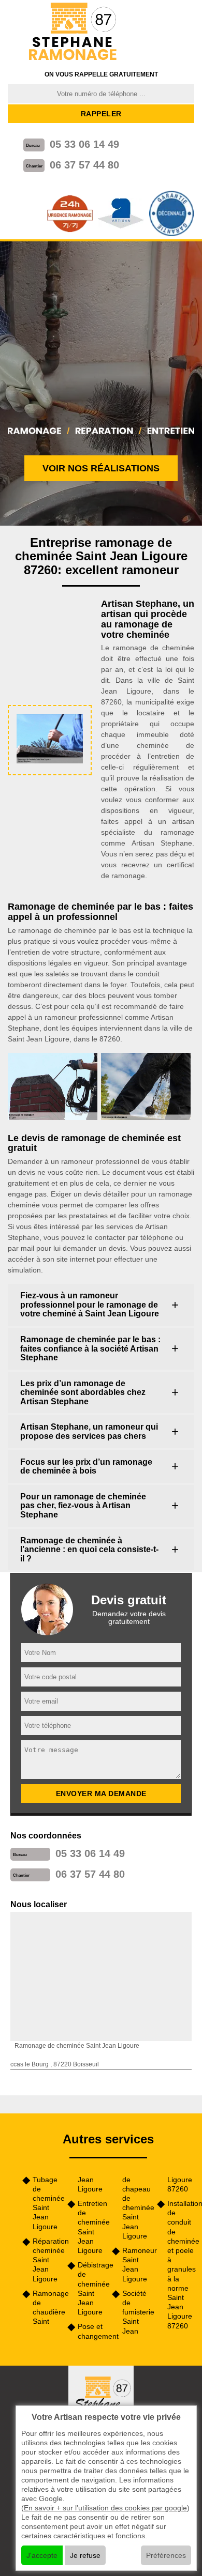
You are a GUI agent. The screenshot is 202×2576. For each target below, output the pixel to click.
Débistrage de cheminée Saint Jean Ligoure (91, 2288)
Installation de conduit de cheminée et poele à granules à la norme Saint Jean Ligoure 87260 (181, 2265)
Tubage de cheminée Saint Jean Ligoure (46, 2203)
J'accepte (42, 2555)
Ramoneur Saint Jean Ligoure (136, 2265)
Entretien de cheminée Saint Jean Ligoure (91, 2227)
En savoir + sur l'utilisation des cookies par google (105, 2508)
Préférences (166, 2555)
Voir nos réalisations (101, 468)
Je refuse (85, 2555)
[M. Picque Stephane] (74, 32)
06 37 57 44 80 (84, 165)
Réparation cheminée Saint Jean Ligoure (46, 2260)
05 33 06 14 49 (84, 144)
